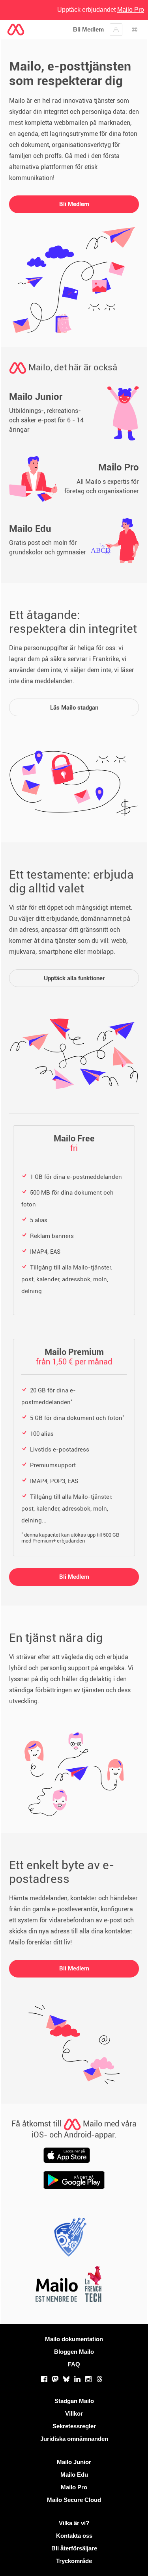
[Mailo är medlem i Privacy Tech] (68, 2239)
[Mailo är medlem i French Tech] (68, 2286)
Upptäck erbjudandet (101, 10)
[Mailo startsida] (16, 30)
